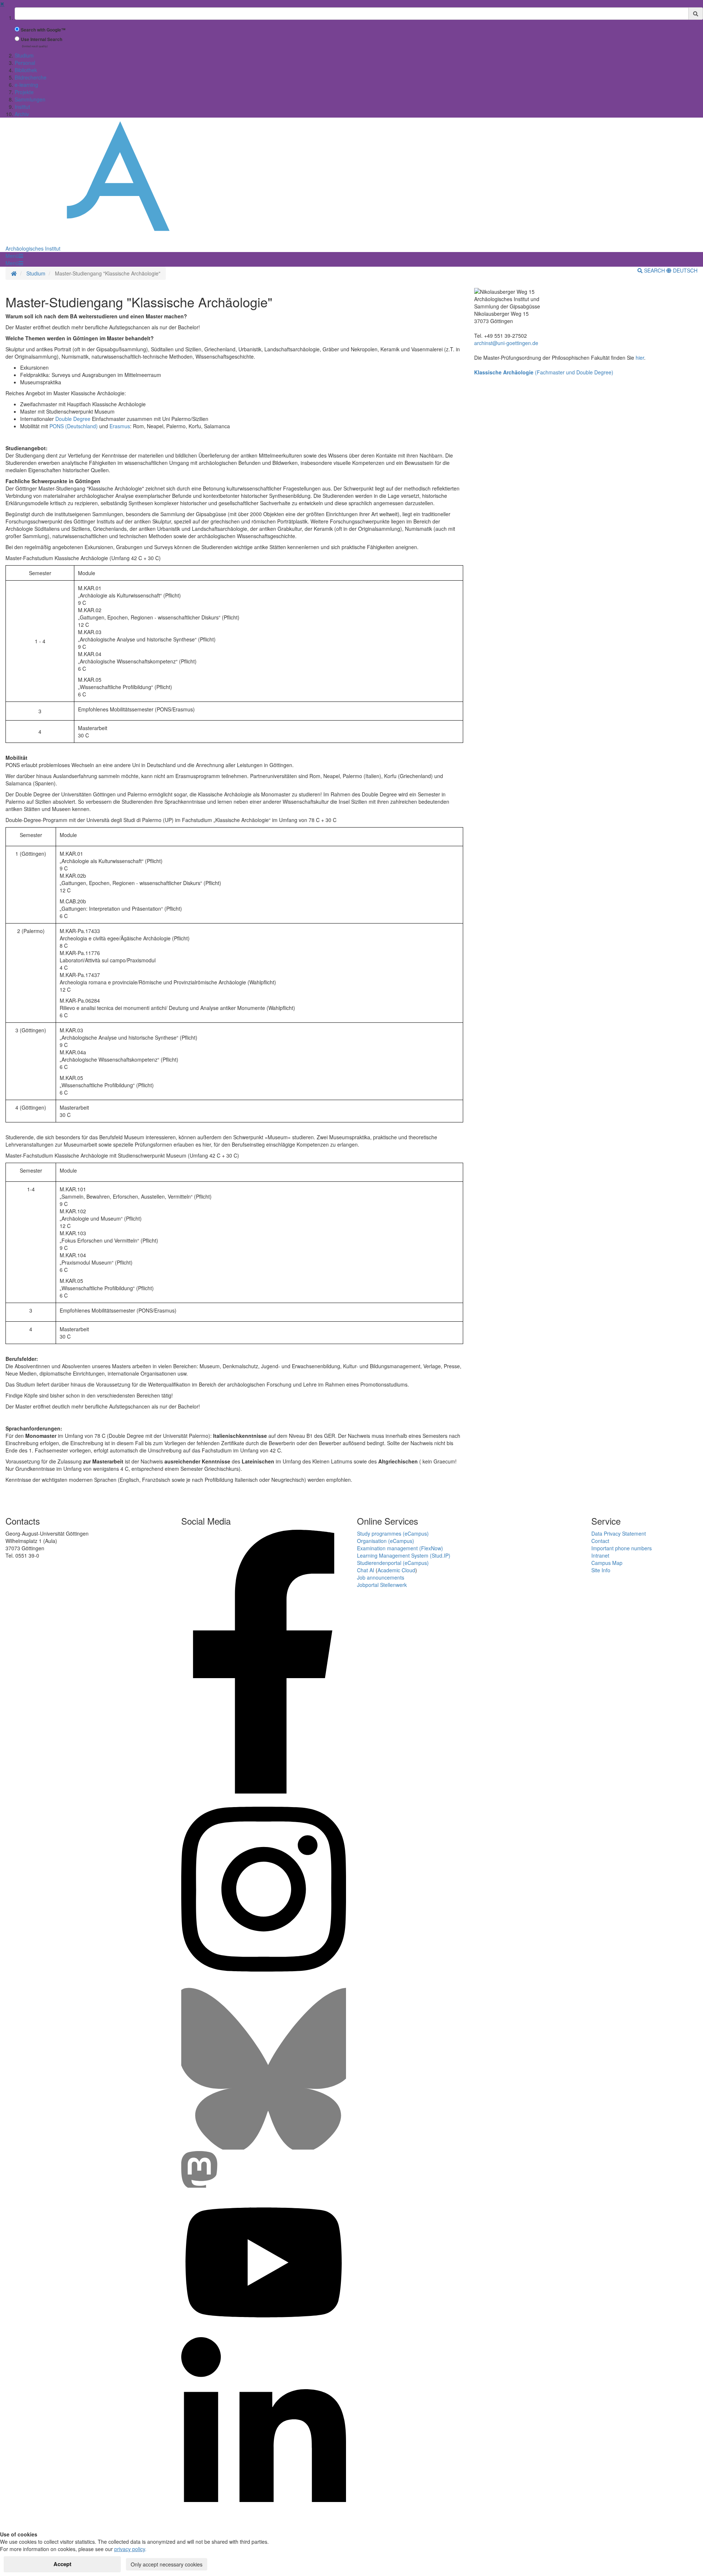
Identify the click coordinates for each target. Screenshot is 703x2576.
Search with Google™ (43, 30)
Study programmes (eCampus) (393, 1533)
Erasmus (120, 426)
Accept (62, 2564)
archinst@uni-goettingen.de (506, 343)
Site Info (601, 1570)
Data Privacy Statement (619, 1533)
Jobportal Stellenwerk (382, 1585)
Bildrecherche (31, 77)
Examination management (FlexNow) (400, 1548)
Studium (24, 55)
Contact (600, 1541)
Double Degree (73, 419)
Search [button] (654, 270)
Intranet (600, 1555)
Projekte (24, 92)
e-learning (26, 85)
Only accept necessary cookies (167, 2564)
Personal (25, 63)
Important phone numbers (622, 1548)
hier (640, 358)
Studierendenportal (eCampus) (393, 1563)
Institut (22, 107)
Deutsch (685, 270)
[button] (14, 256)
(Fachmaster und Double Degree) (544, 372)
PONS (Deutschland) (74, 426)
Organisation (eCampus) (386, 1541)
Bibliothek (26, 70)
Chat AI (366, 1570)
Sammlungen (30, 99)
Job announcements (381, 1577)
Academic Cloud (396, 1570)
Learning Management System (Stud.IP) (404, 1555)
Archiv (22, 114)
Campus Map (607, 1563)
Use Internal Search (42, 39)
